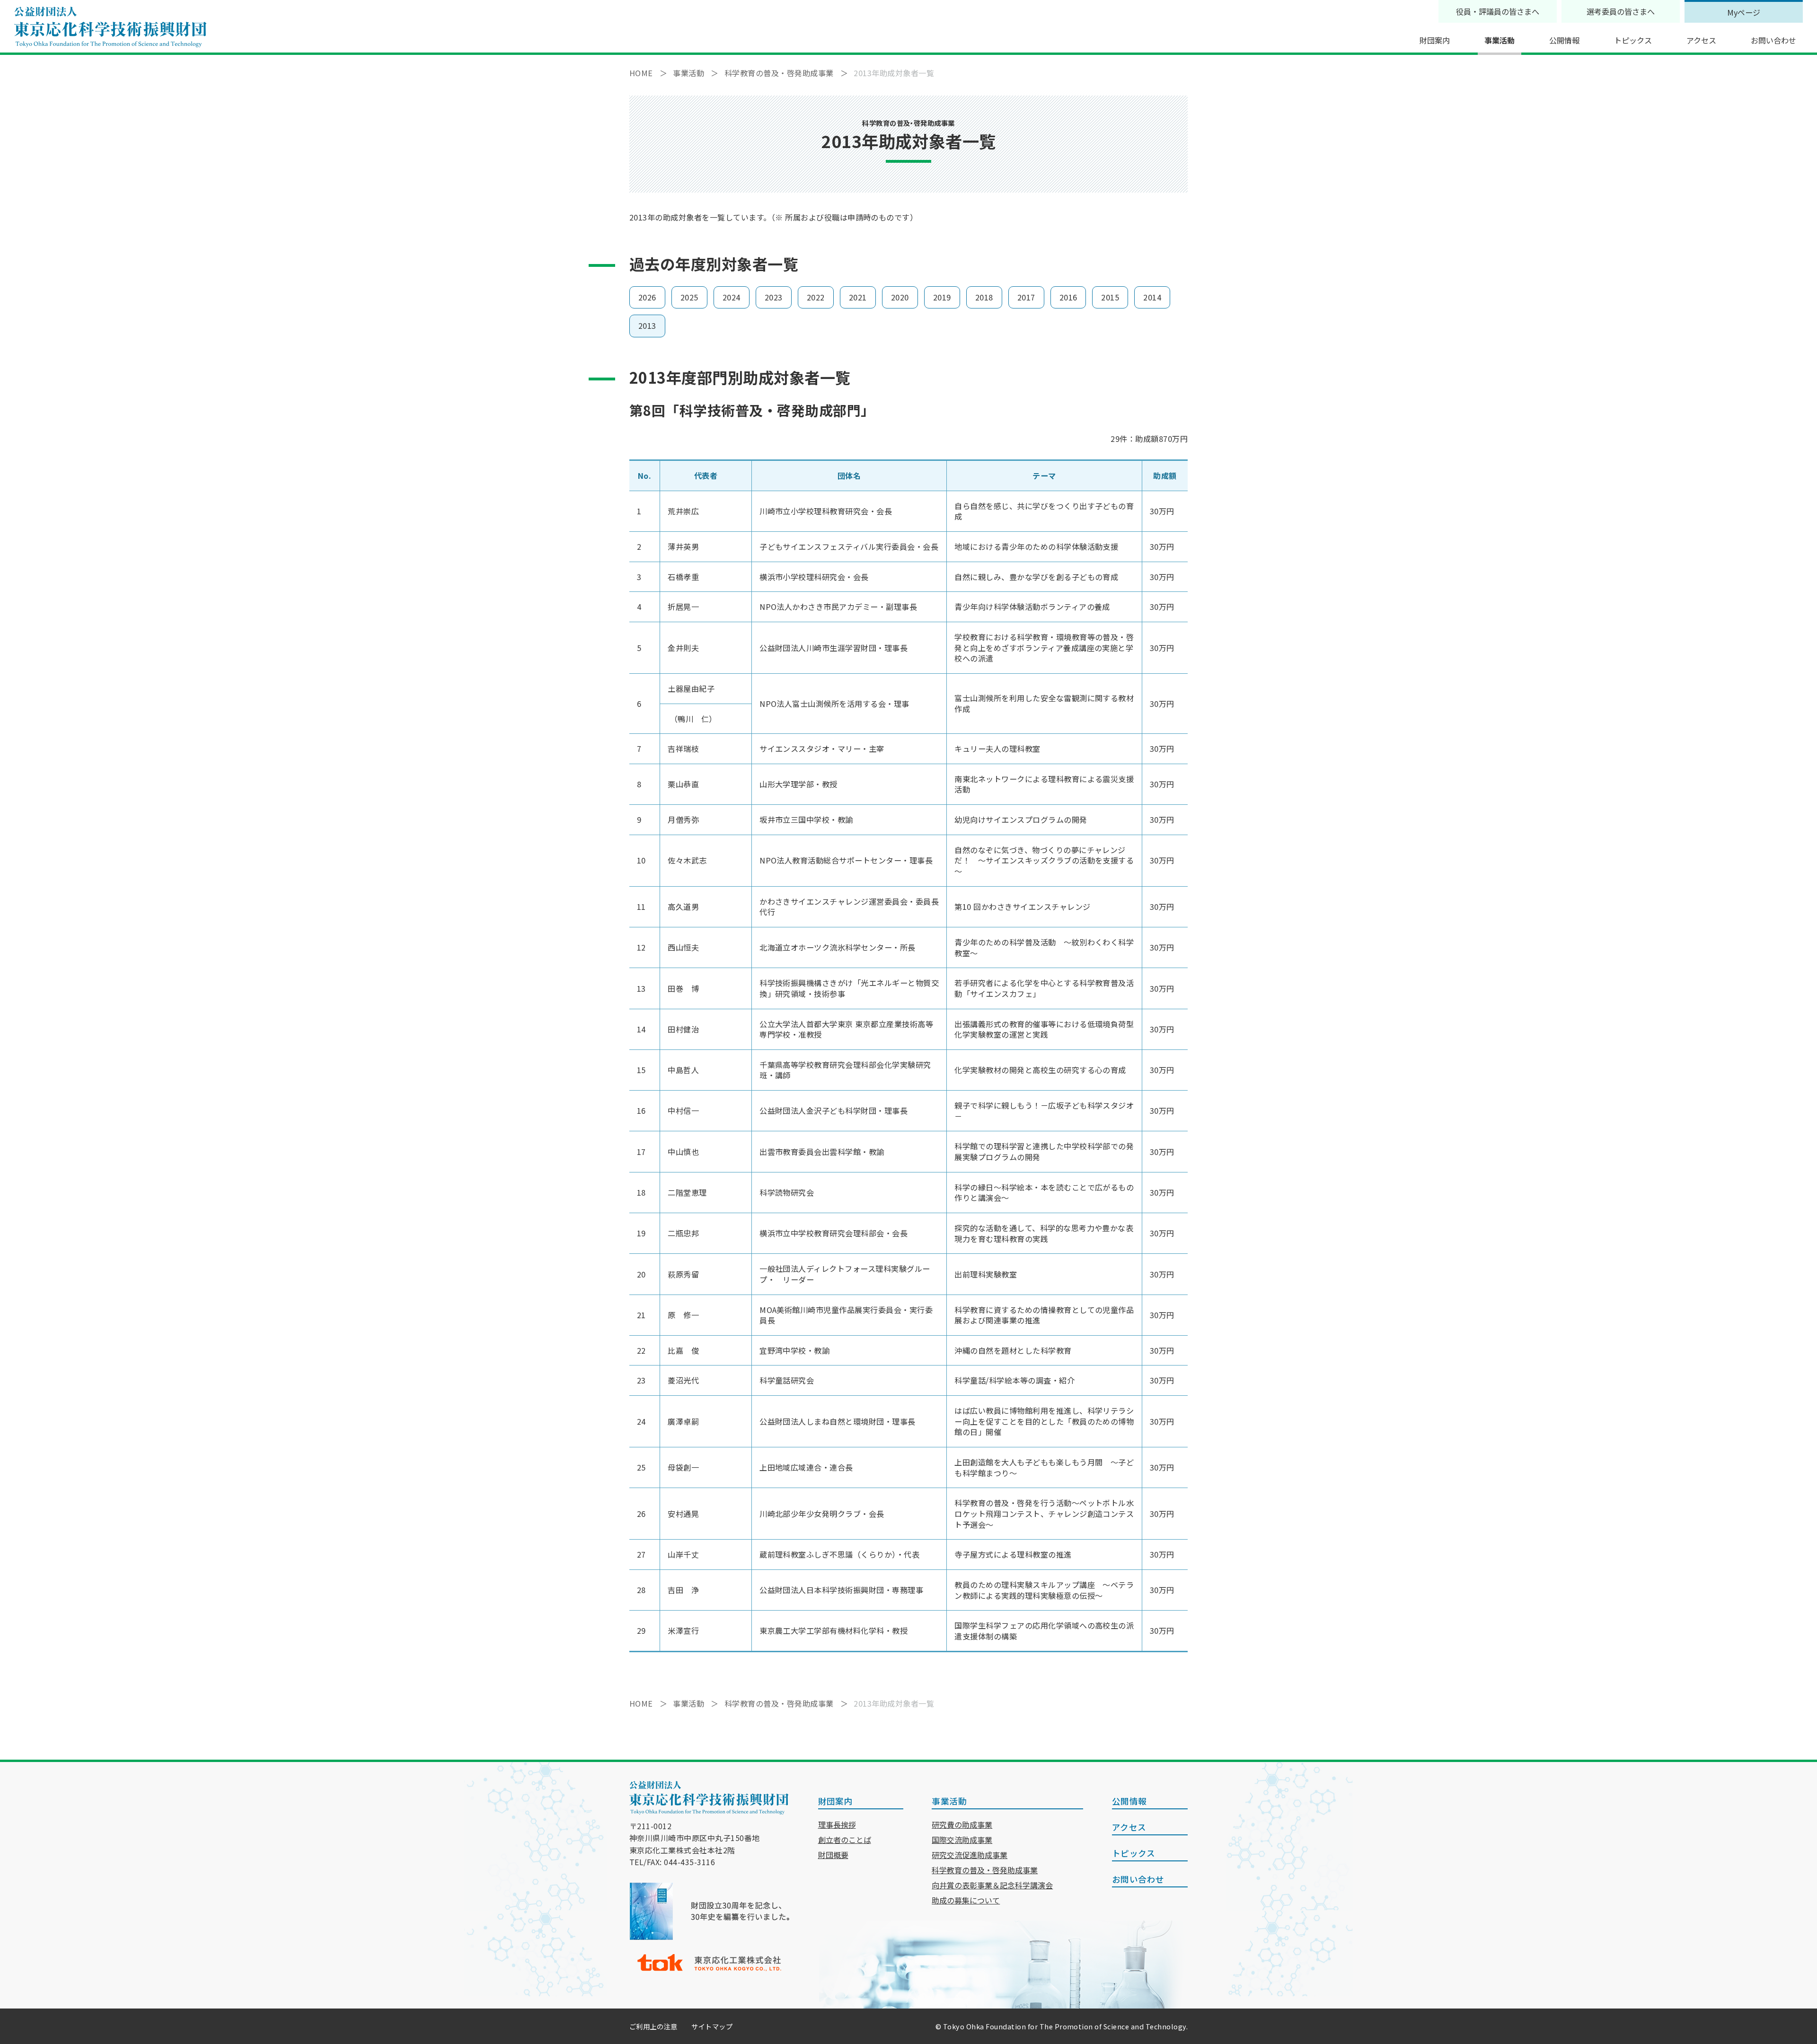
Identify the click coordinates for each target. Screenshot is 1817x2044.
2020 (900, 297)
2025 (689, 297)
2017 (1026, 297)
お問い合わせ (1773, 40)
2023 (774, 297)
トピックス (1633, 40)
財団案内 (1435, 40)
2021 (858, 297)
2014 (1152, 297)
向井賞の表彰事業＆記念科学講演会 (992, 1885)
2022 (816, 297)
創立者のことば (845, 1840)
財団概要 (833, 1855)
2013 (647, 326)
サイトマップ (712, 2026)
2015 (1110, 297)
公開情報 (1564, 40)
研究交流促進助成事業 (970, 1855)
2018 (984, 297)
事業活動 (1499, 40)
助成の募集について (966, 1900)
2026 (647, 297)
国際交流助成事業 (962, 1840)
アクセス (1701, 40)
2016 (1068, 297)
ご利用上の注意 (653, 2026)
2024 (732, 297)
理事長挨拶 (837, 1824)
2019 (942, 297)
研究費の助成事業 (962, 1824)
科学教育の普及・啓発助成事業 (985, 1870)
